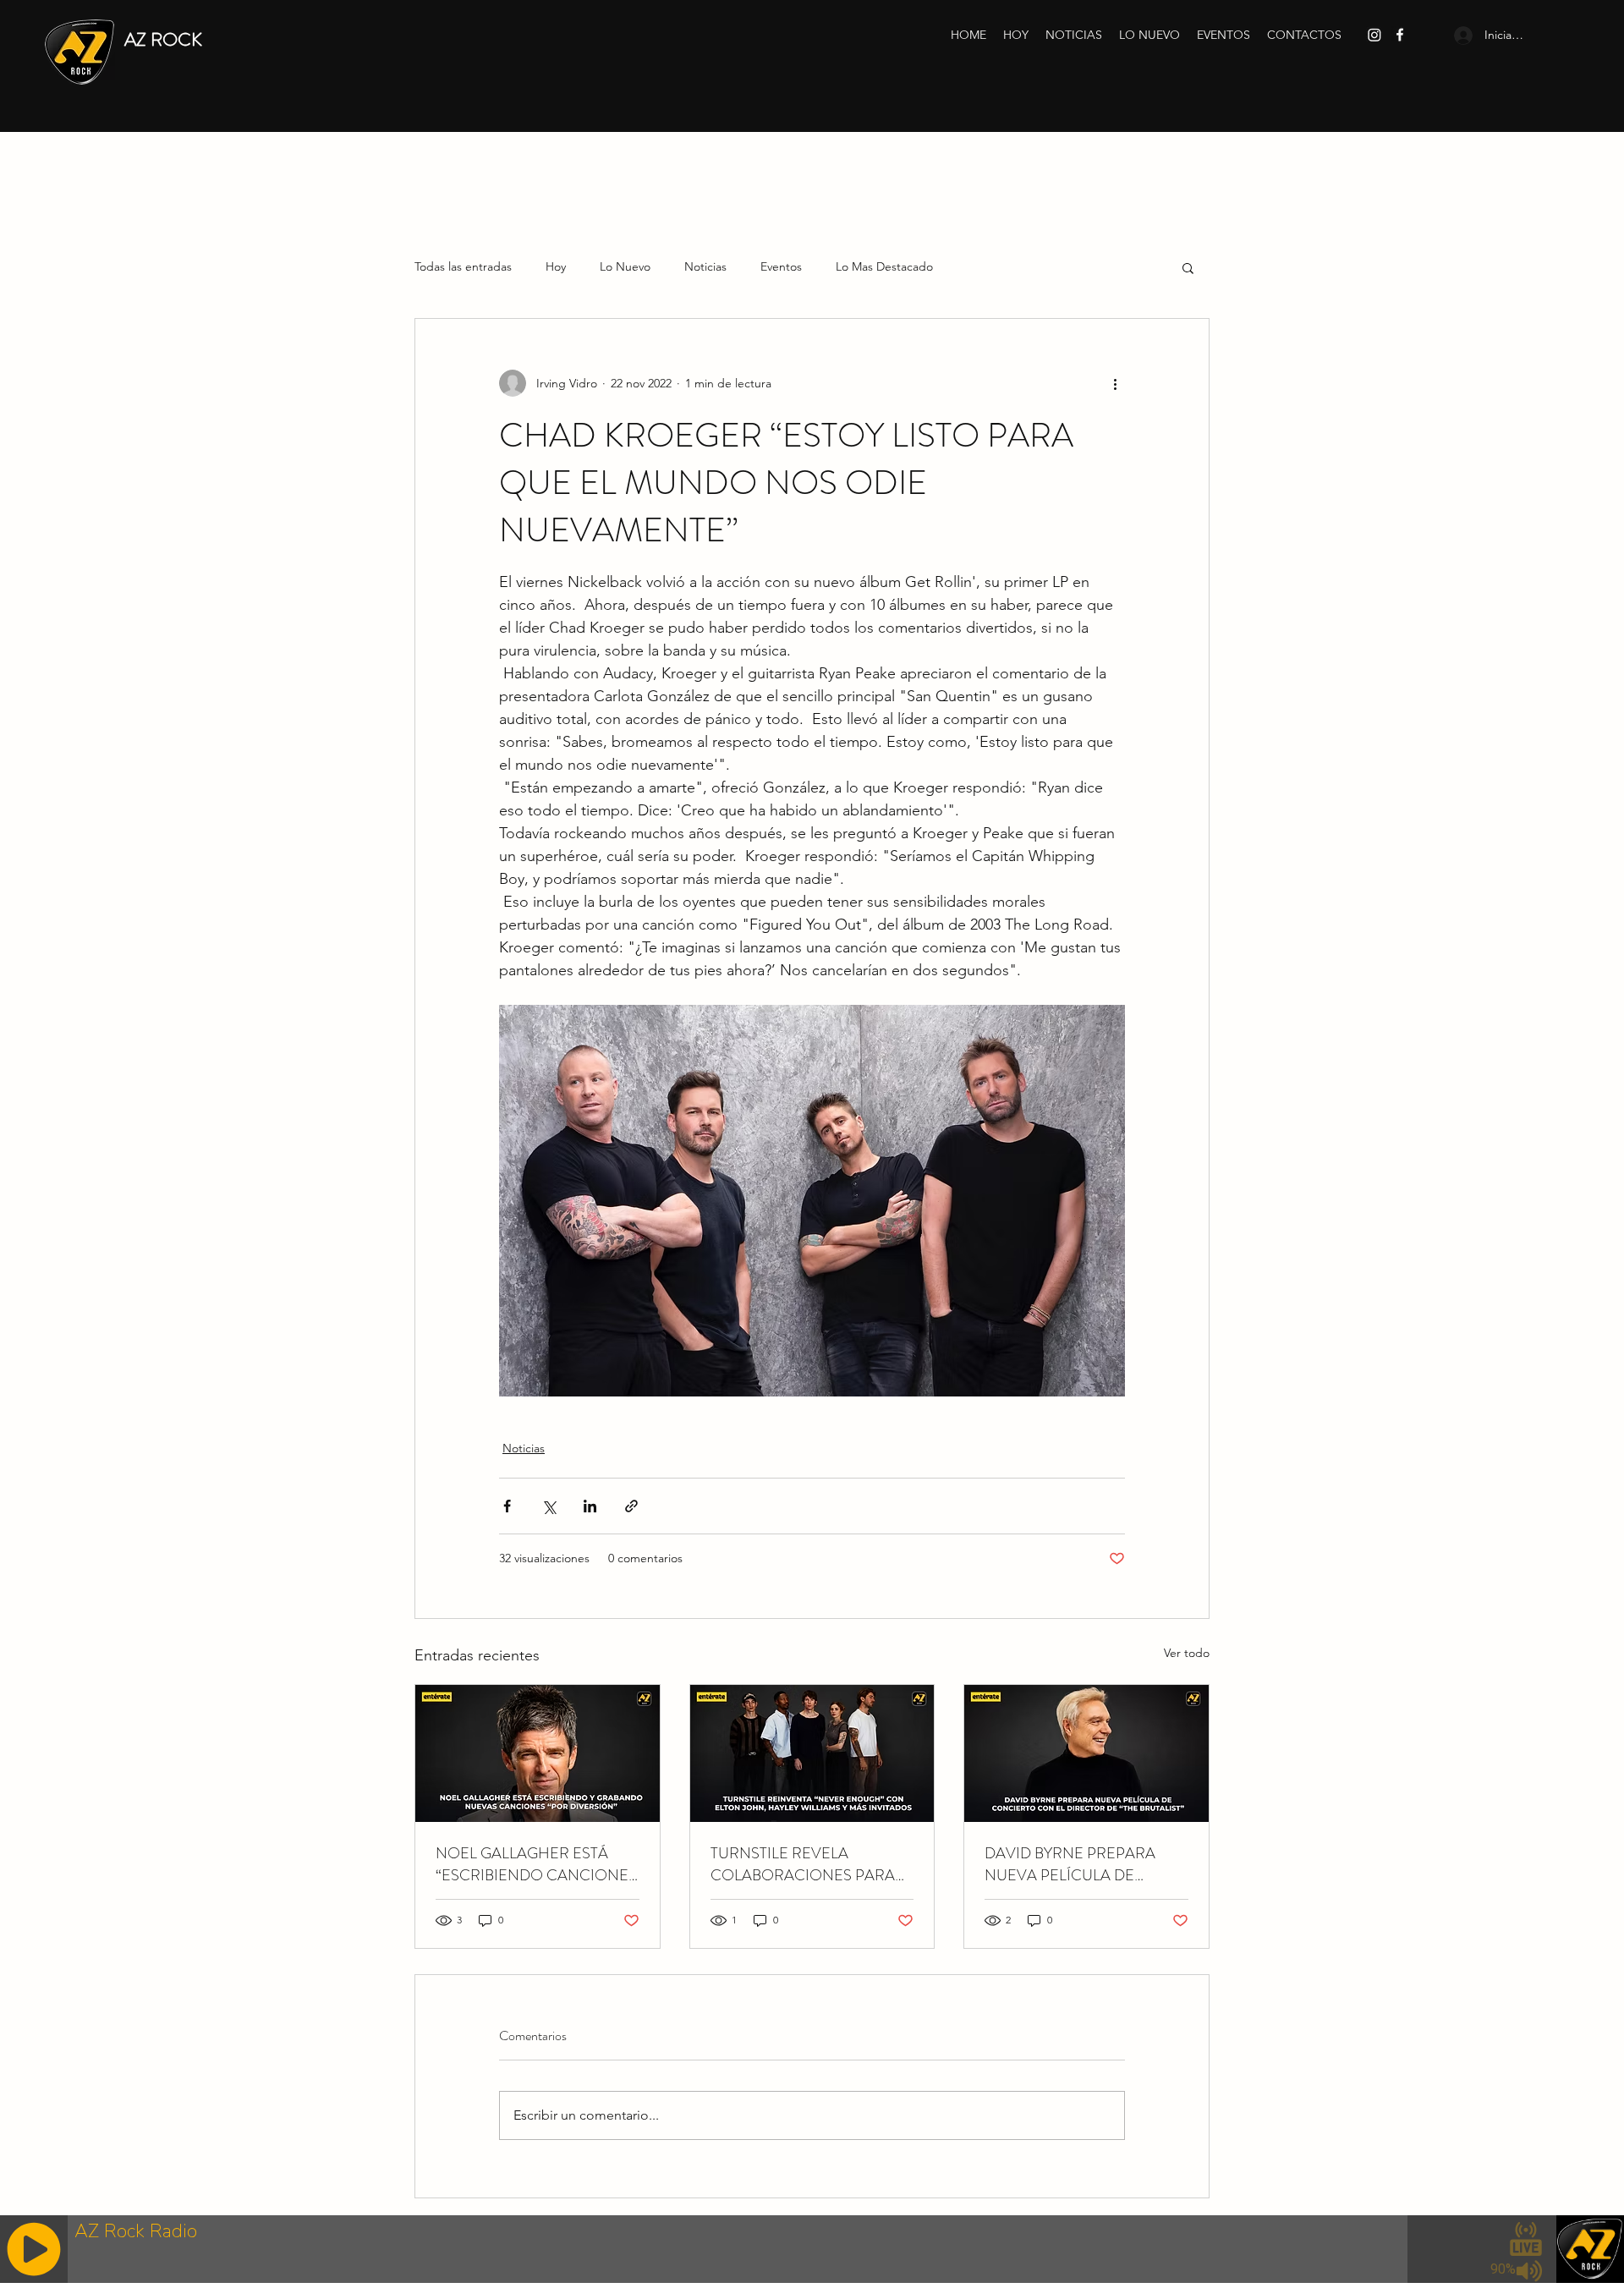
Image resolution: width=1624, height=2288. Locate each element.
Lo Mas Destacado (884, 266)
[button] (1188, 267)
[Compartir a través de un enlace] (631, 1506)
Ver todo (1187, 1653)
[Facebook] (1400, 35)
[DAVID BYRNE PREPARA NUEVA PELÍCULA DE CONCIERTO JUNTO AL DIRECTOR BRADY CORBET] (1086, 1753)
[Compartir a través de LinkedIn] (590, 1506)
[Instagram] (1374, 35)
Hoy (556, 266)
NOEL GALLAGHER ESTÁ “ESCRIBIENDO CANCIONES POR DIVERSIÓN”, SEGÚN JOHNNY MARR (536, 1864)
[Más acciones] (1115, 383)
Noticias (705, 266)
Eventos (781, 266)
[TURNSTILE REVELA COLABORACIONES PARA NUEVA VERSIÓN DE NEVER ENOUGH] (812, 1753)
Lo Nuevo (625, 266)
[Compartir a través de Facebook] (507, 1506)
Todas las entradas (463, 266)
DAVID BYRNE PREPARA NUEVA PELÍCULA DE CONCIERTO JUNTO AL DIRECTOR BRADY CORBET (1081, 1864)
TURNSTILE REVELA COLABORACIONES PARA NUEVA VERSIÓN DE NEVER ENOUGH (811, 1864)
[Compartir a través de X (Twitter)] (549, 1506)
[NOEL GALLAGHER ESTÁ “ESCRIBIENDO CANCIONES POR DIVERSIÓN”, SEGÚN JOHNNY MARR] (538, 1753)
